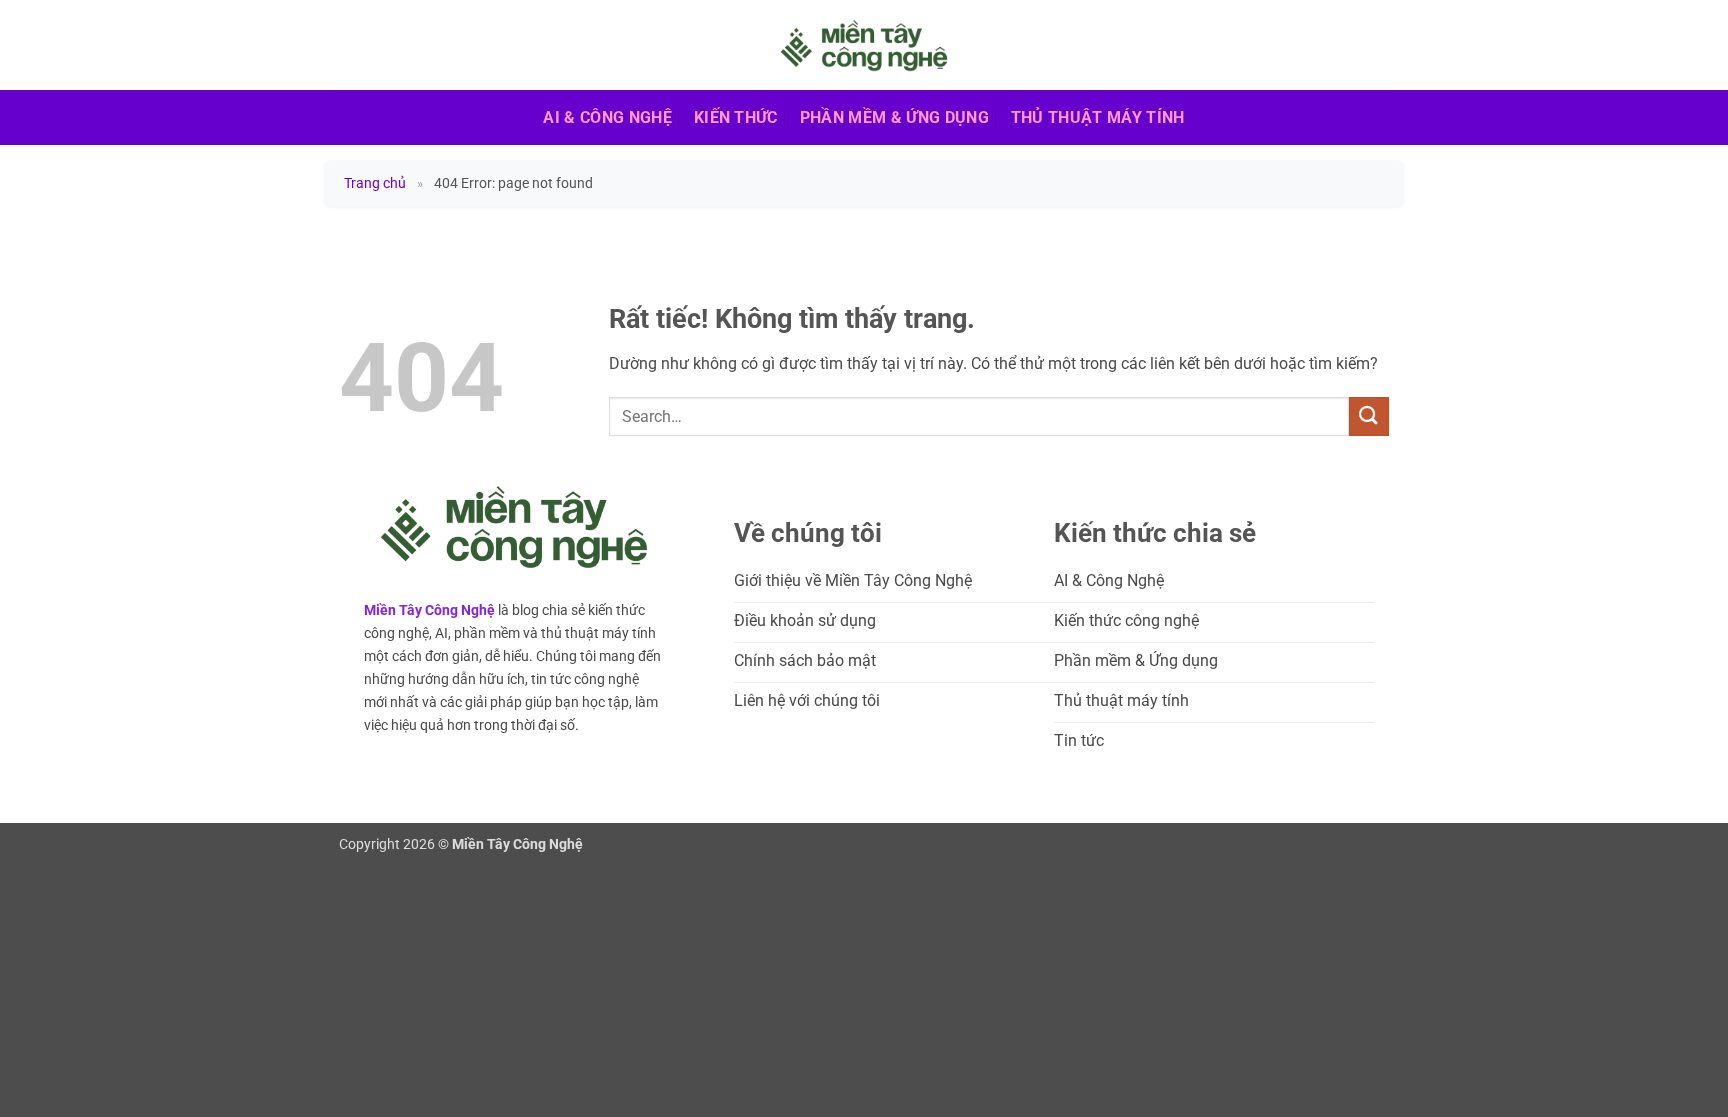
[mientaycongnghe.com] (864, 45)
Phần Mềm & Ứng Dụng (894, 117)
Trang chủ (375, 183)
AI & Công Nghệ (607, 117)
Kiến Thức (736, 117)
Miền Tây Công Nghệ (429, 610)
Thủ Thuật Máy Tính (1098, 117)
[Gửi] (1369, 416)
